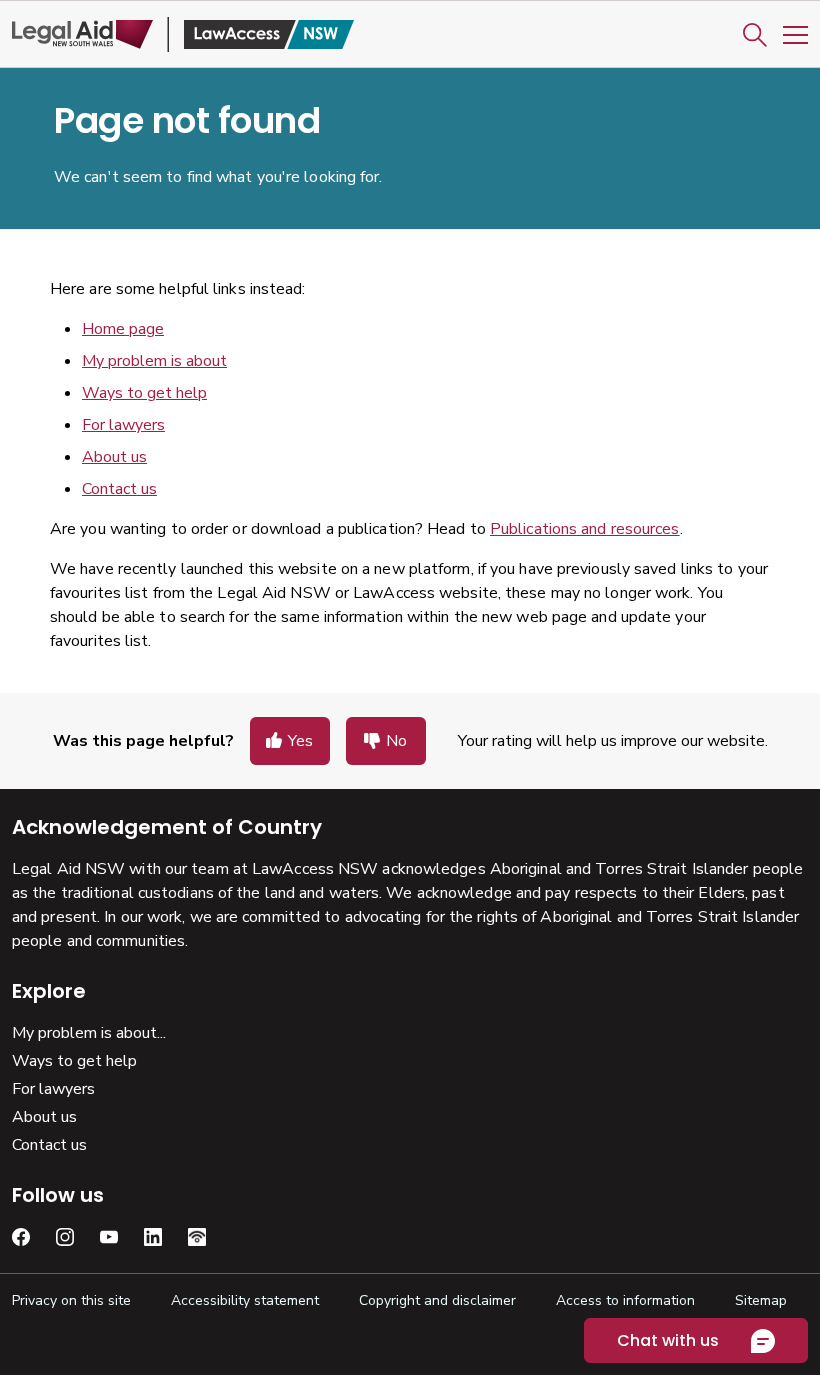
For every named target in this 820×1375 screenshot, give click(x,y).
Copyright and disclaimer (437, 1300)
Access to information (625, 1300)
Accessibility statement (245, 1300)
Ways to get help (144, 393)
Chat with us (668, 1340)
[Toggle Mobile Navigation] (795, 35)
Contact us (119, 489)
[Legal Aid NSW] (183, 34)
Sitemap (761, 1300)
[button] (755, 35)
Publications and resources (585, 529)
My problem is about (154, 361)
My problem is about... (89, 1033)
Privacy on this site (71, 1300)
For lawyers (123, 425)
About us (114, 457)
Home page (123, 329)
